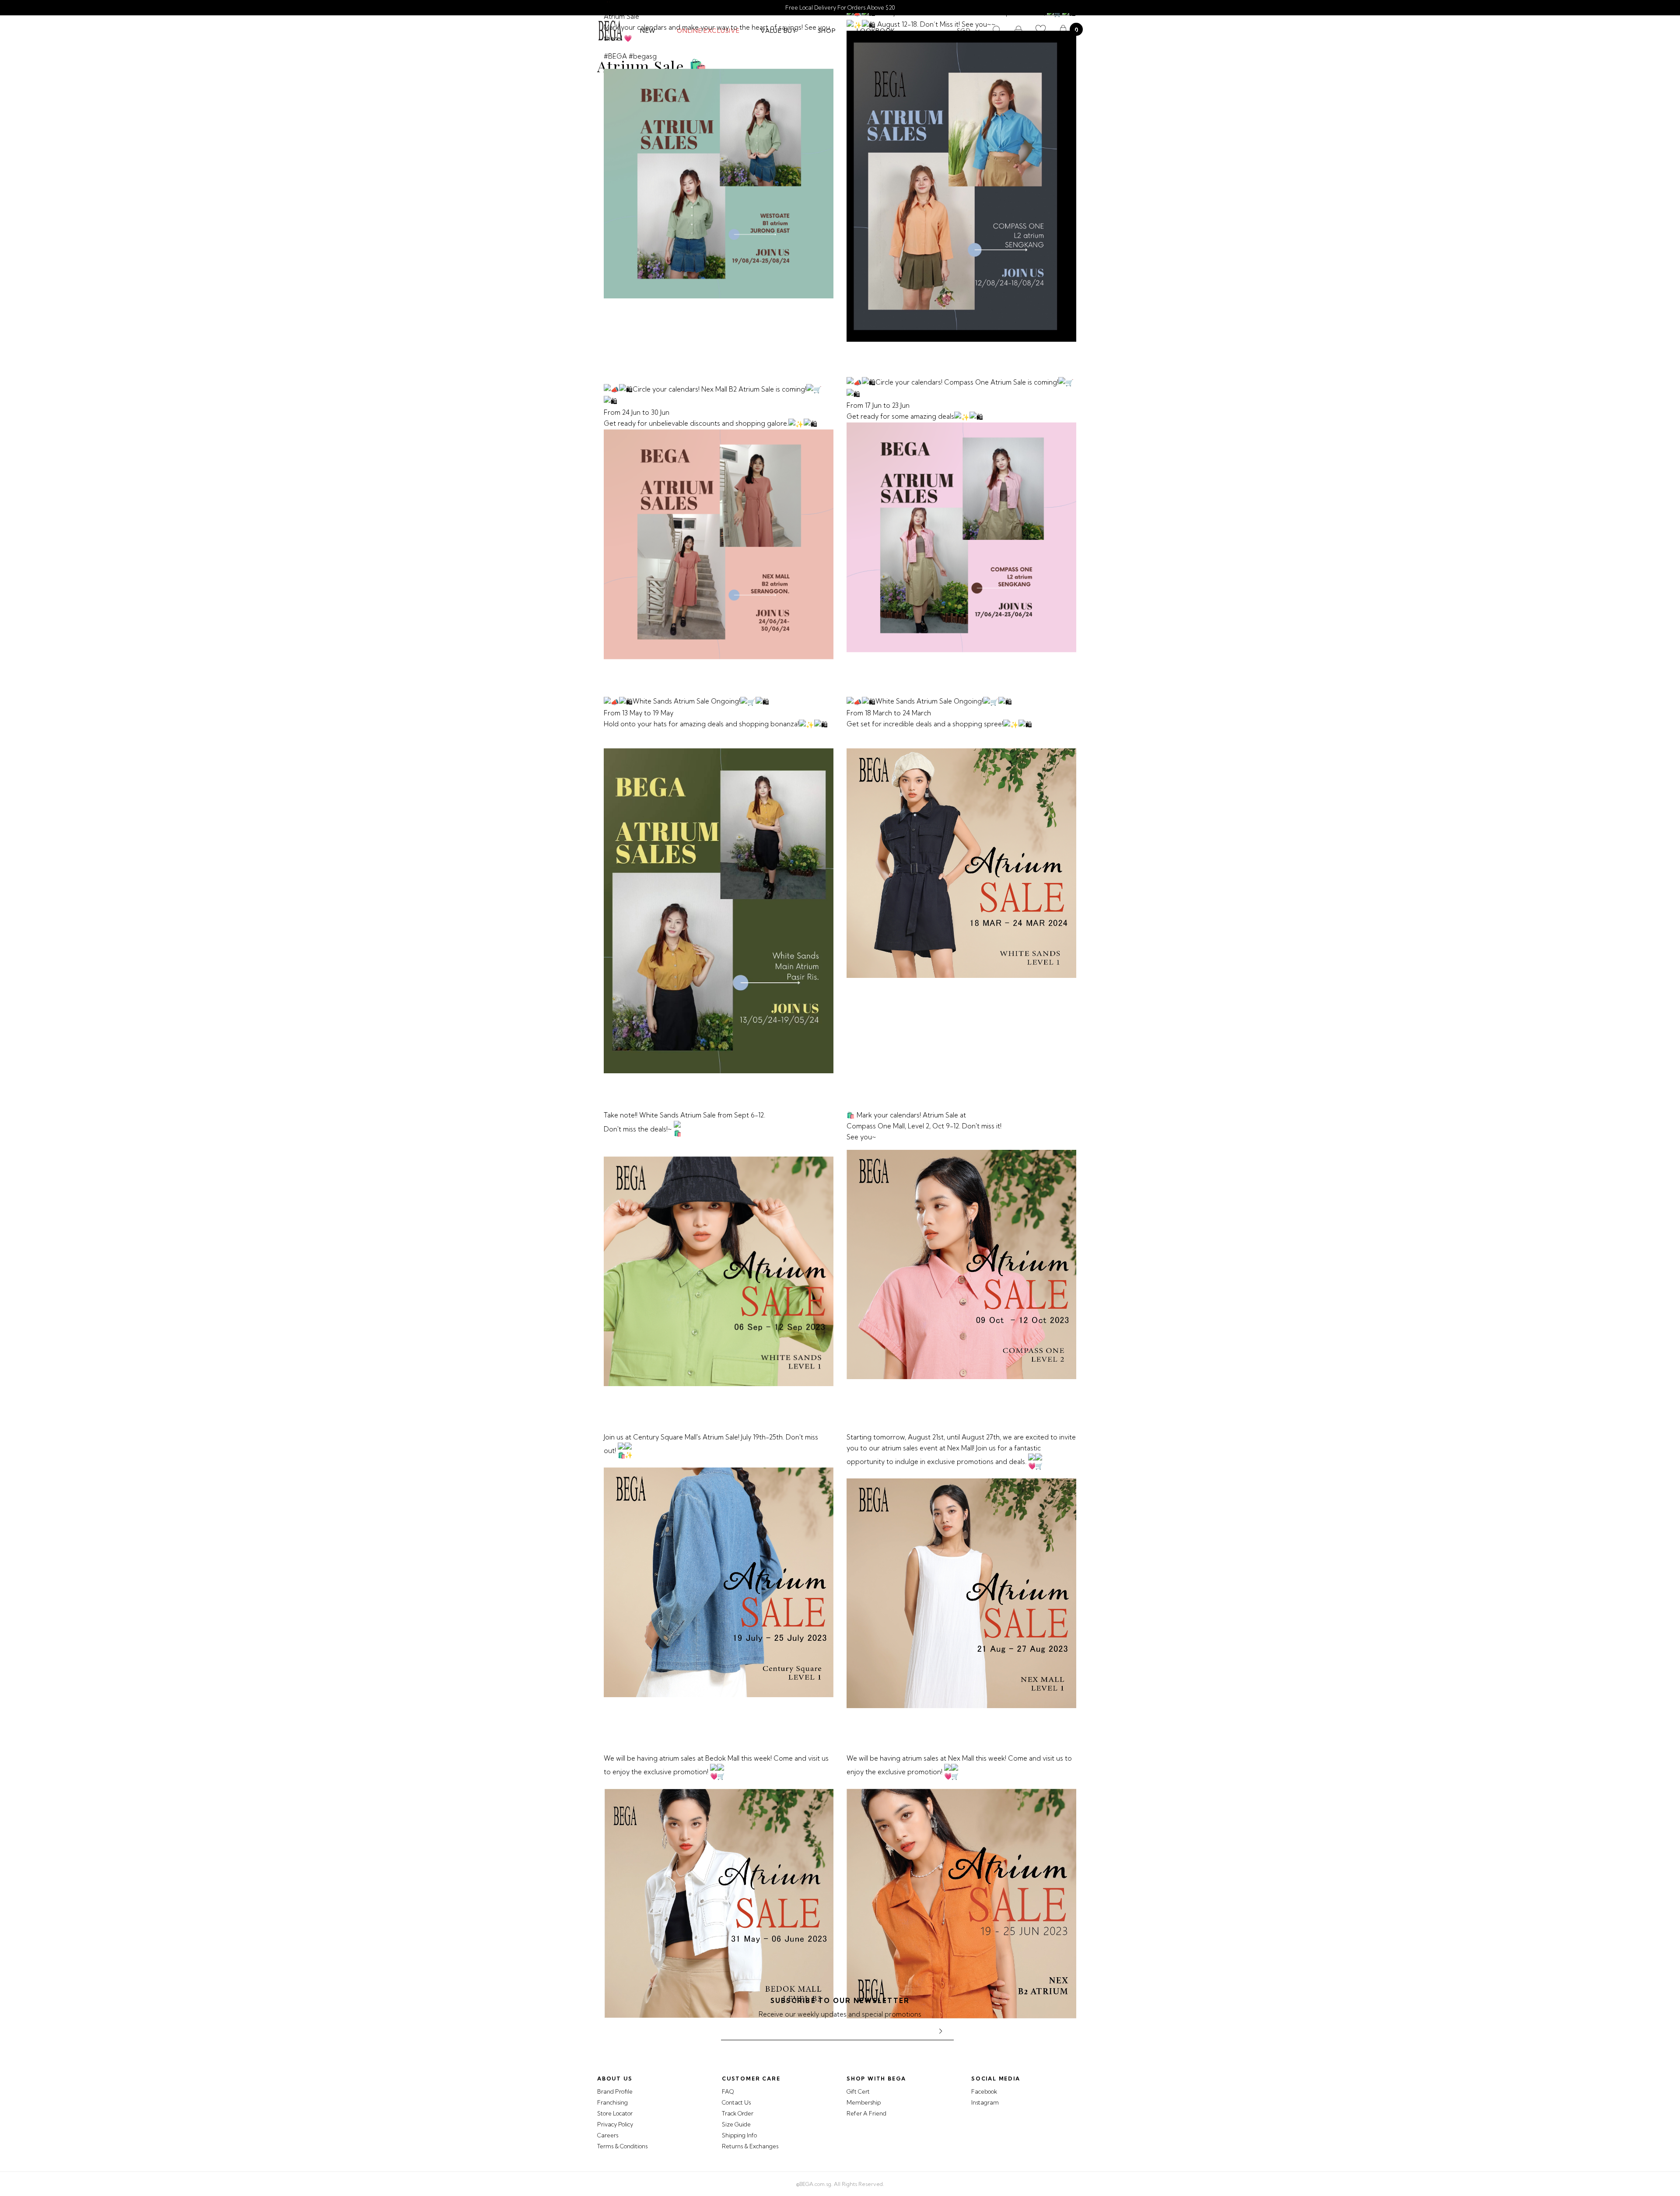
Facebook (984, 2091)
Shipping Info (739, 2135)
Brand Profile (615, 2091)
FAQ (728, 2091)
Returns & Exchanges (750, 2146)
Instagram (985, 2102)
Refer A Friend (866, 2113)
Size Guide (736, 2124)
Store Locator (615, 2113)
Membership (864, 2102)
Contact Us (736, 2102)
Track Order (738, 2113)
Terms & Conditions (622, 2146)
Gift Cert (858, 2091)
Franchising (612, 2102)
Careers (608, 2135)
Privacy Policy (615, 2124)
